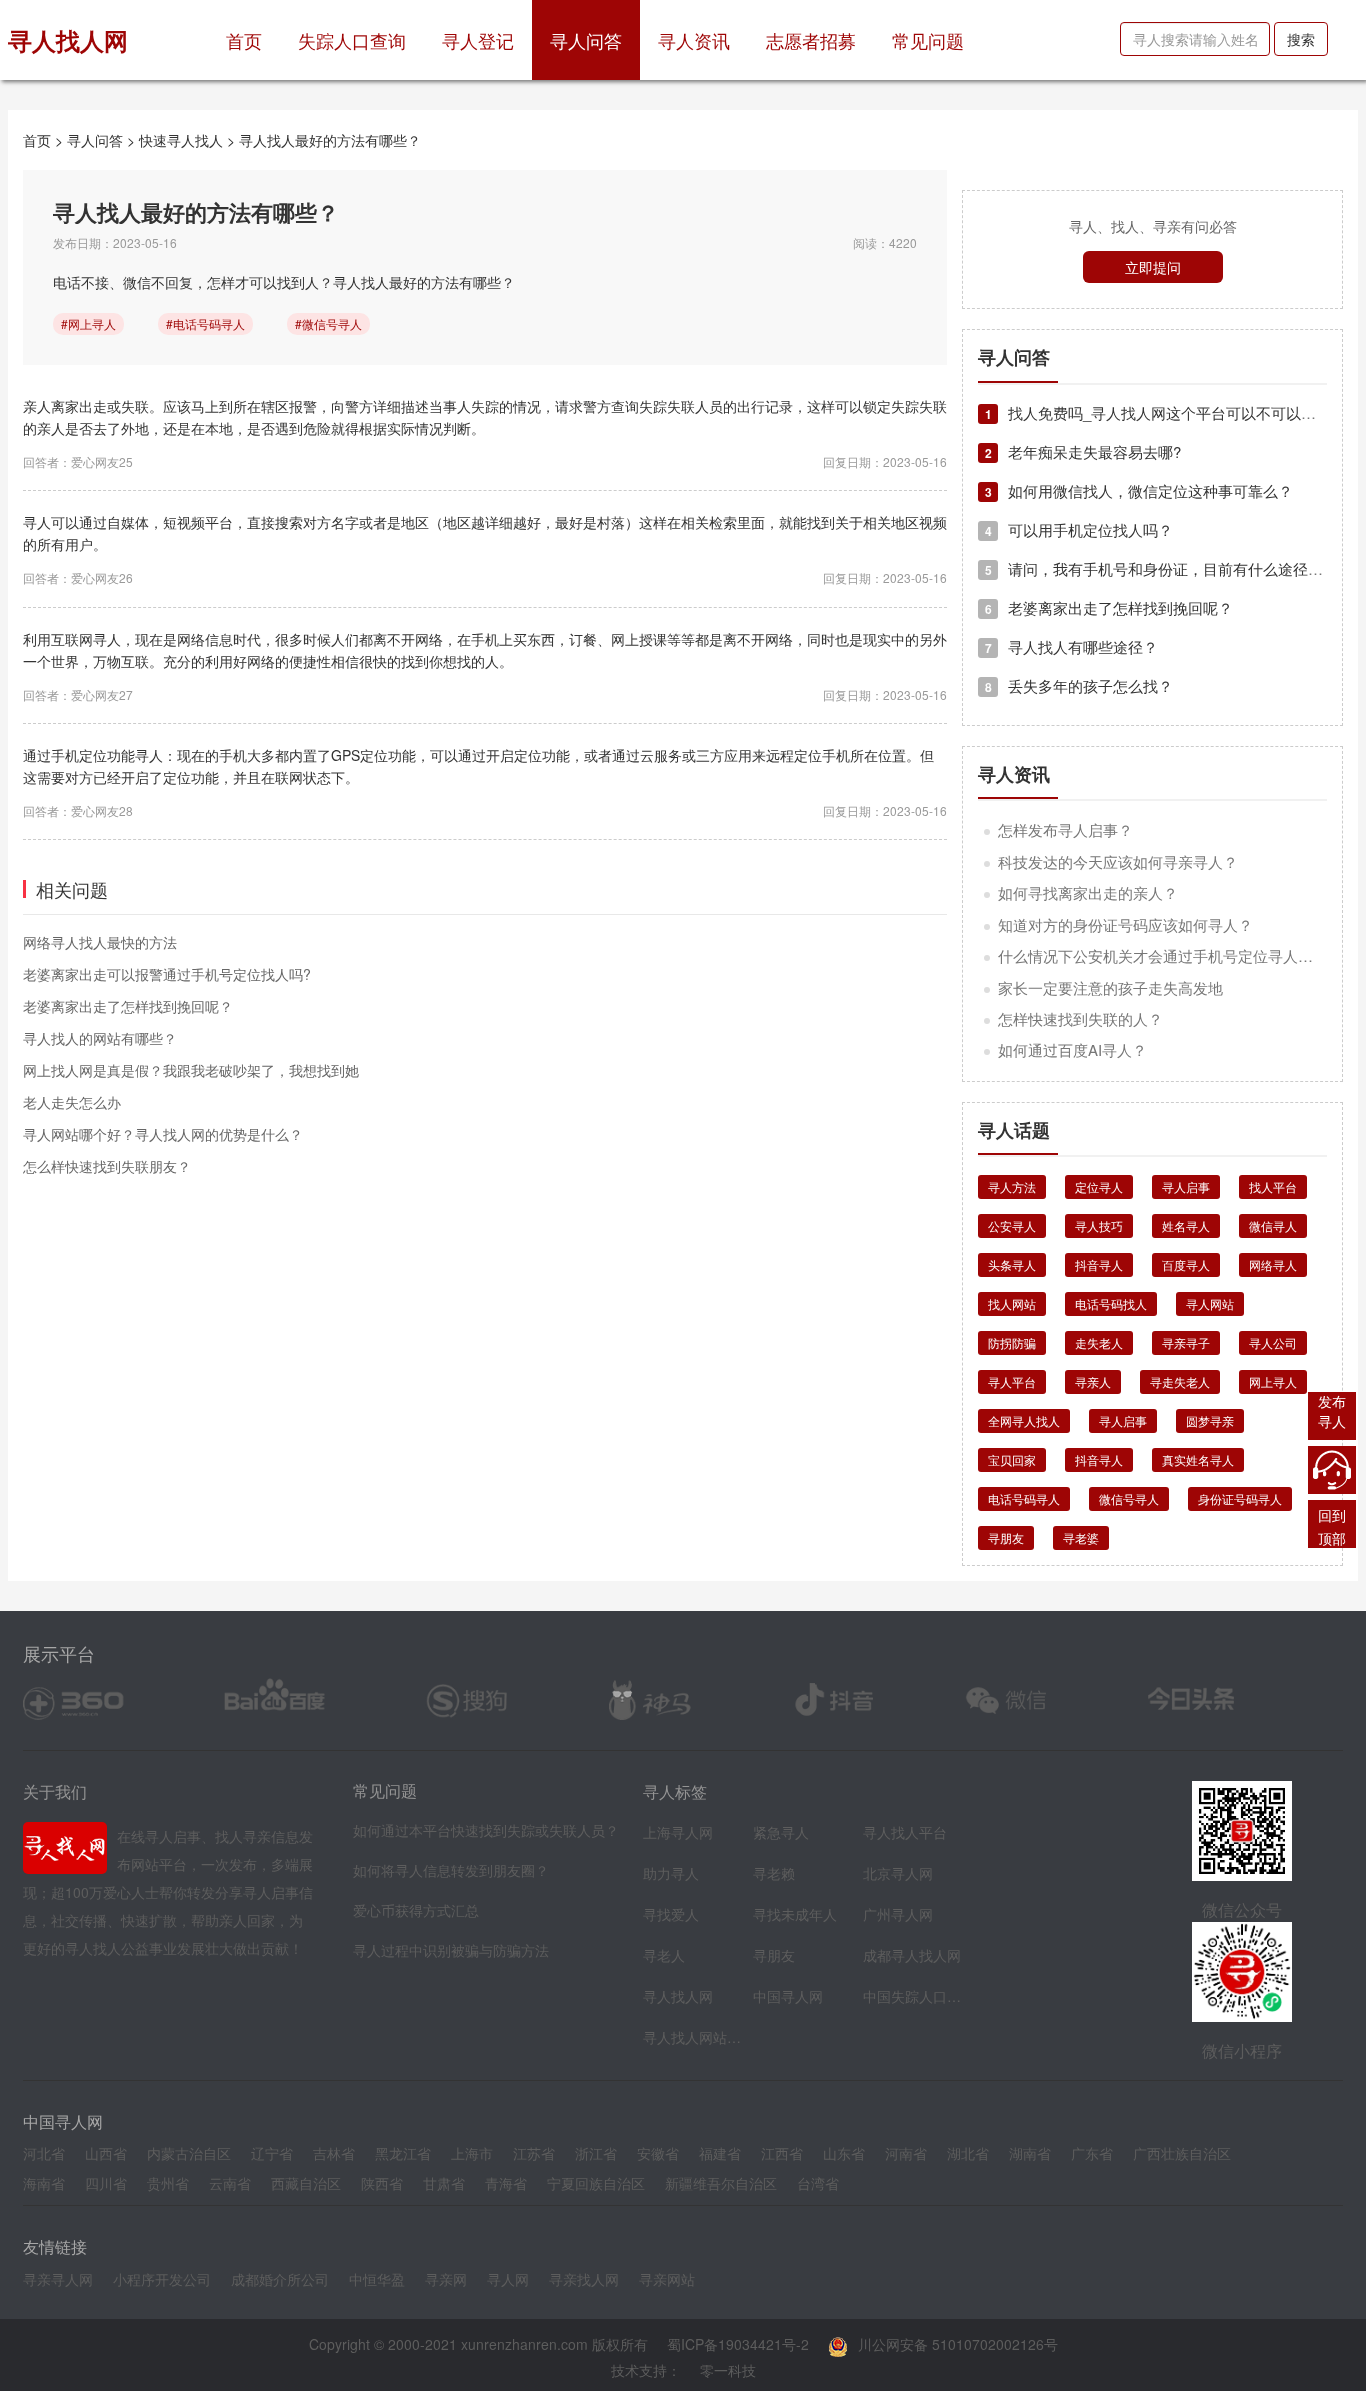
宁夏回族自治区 (596, 2183)
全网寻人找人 (1024, 1420)
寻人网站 (1210, 1303)
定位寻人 (1099, 1186)
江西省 (782, 2153)
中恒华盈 (377, 2279)
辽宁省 (272, 2153)
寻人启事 (1186, 1186)
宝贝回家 (1012, 1459)
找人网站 (1012, 1303)
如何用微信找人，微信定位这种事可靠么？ (1139, 490)
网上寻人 (1273, 1381)
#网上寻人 (88, 323)
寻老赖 (774, 1873)
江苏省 (534, 2153)
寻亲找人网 (584, 2279)
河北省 (44, 2153)
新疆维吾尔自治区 (721, 2183)
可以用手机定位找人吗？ (1079, 529)
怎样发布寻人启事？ (1065, 829)
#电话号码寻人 (205, 323)
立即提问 (1153, 267)
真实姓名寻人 (1198, 1459)
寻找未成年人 (795, 1914)
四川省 (106, 2183)
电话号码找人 (1111, 1303)
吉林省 (334, 2153)
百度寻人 (1186, 1264)
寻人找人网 (678, 1996)
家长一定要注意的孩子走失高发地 (1110, 987)
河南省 (906, 2153)
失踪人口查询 (352, 40)
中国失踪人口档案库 (913, 1996)
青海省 (506, 2183)
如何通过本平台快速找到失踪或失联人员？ (486, 1830)
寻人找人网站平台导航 (693, 2037)
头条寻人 (1012, 1264)
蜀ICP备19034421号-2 (738, 2344)
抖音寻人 (1099, 1264)
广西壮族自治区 (1182, 2153)
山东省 (844, 2153)
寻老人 (664, 1955)
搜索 (1301, 39)
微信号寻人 (1129, 1498)
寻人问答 (586, 40)
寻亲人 (1093, 1381)
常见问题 (928, 40)
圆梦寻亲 (1210, 1420)
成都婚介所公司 (280, 2279)
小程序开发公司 (162, 2279)
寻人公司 (1273, 1342)
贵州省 (168, 2183)
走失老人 (1099, 1342)
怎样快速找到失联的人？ (1080, 1018)
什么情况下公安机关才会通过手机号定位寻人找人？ (1170, 955)
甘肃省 (444, 2183)
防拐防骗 (1012, 1342)
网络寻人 (1273, 1264)
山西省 (106, 2153)
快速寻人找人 (181, 140)
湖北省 (968, 2153)
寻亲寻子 (1186, 1342)
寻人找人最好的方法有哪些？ (330, 140)
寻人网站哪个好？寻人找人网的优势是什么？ (163, 1134)
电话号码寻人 (1024, 1498)
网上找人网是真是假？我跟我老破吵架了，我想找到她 (191, 1070)
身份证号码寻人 (1240, 1498)
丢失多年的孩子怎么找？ (1079, 685)
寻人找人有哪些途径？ (1071, 646)
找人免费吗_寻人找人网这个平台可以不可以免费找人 (1173, 412)
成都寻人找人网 (912, 1955)
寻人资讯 (694, 40)
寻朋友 (1006, 1537)
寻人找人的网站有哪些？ (100, 1038)
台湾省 (818, 2183)
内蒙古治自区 (189, 2153)
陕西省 (382, 2183)
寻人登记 (478, 40)
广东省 (1092, 2153)
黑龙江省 (403, 2153)
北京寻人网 (898, 1873)
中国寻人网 (788, 1996)
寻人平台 (1012, 1381)
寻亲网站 (667, 2279)
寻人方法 (1012, 1186)
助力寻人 (671, 1873)
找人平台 (1273, 1186)
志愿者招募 (811, 40)
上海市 (472, 2153)
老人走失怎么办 (72, 1102)
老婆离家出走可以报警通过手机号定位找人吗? (167, 974)
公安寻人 (1012, 1225)
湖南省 (1030, 2153)
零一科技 (728, 2370)
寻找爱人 (671, 1914)
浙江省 (596, 2153)
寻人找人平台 (905, 1832)
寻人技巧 (1099, 1225)
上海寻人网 (678, 1832)
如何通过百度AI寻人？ (1072, 1049)
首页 (253, 39)
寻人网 (508, 2279)
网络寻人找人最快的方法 (100, 942)
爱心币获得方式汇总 (416, 1910)
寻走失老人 (1180, 1381)
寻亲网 (446, 2279)
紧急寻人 (781, 1832)
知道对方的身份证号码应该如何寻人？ (1125, 924)
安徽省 (658, 2153)
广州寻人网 (898, 1914)
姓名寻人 (1186, 1225)
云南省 (230, 2183)
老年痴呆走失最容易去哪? (1083, 451)
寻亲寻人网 (58, 2279)
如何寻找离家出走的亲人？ (1088, 892)
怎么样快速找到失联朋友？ (107, 1166)
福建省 (720, 2153)
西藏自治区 (306, 2183)
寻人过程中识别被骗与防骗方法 (451, 1950)
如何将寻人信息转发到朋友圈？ (451, 1870)
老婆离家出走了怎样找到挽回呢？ (128, 1006)
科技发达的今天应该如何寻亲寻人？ (1118, 861)
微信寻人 (1273, 1225)
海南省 (44, 2183)
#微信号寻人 (328, 323)
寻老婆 (1081, 1537)
